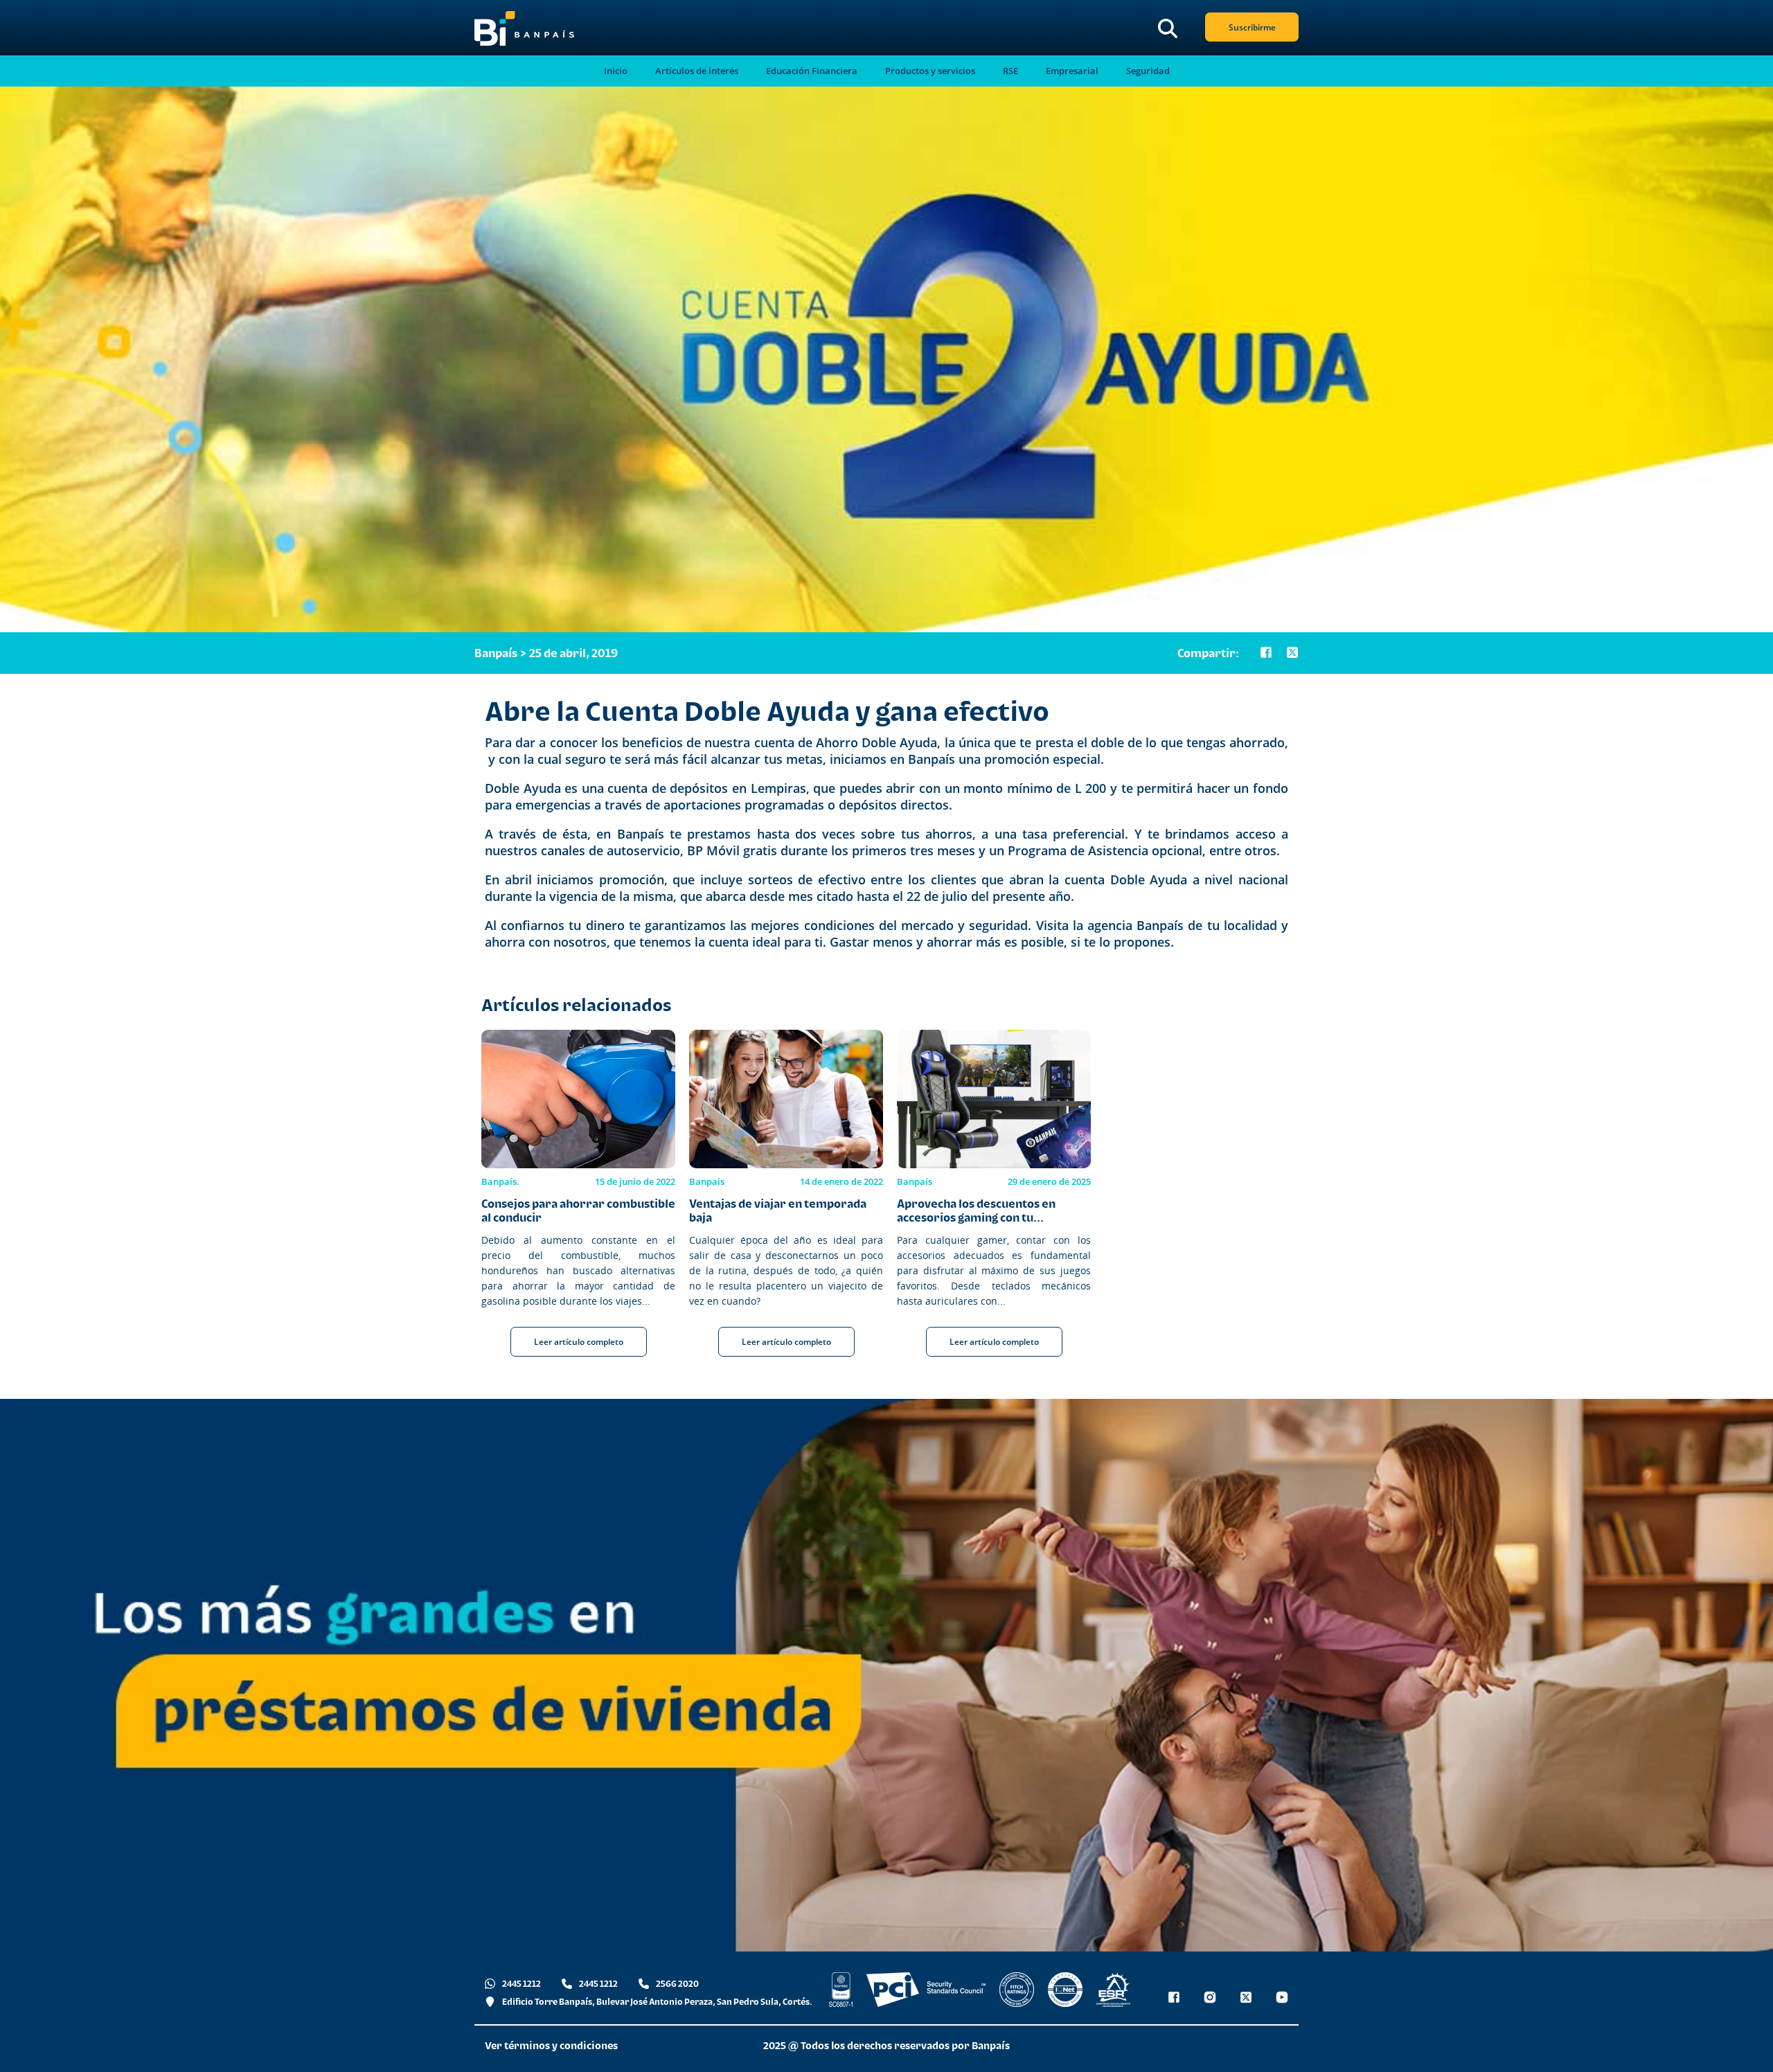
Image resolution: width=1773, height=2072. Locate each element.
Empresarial (1072, 71)
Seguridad (1148, 71)
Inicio (616, 71)
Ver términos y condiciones (551, 2045)
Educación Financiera (812, 71)
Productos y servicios (930, 71)
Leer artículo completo (579, 1342)
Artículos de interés (697, 71)
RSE (1010, 71)
